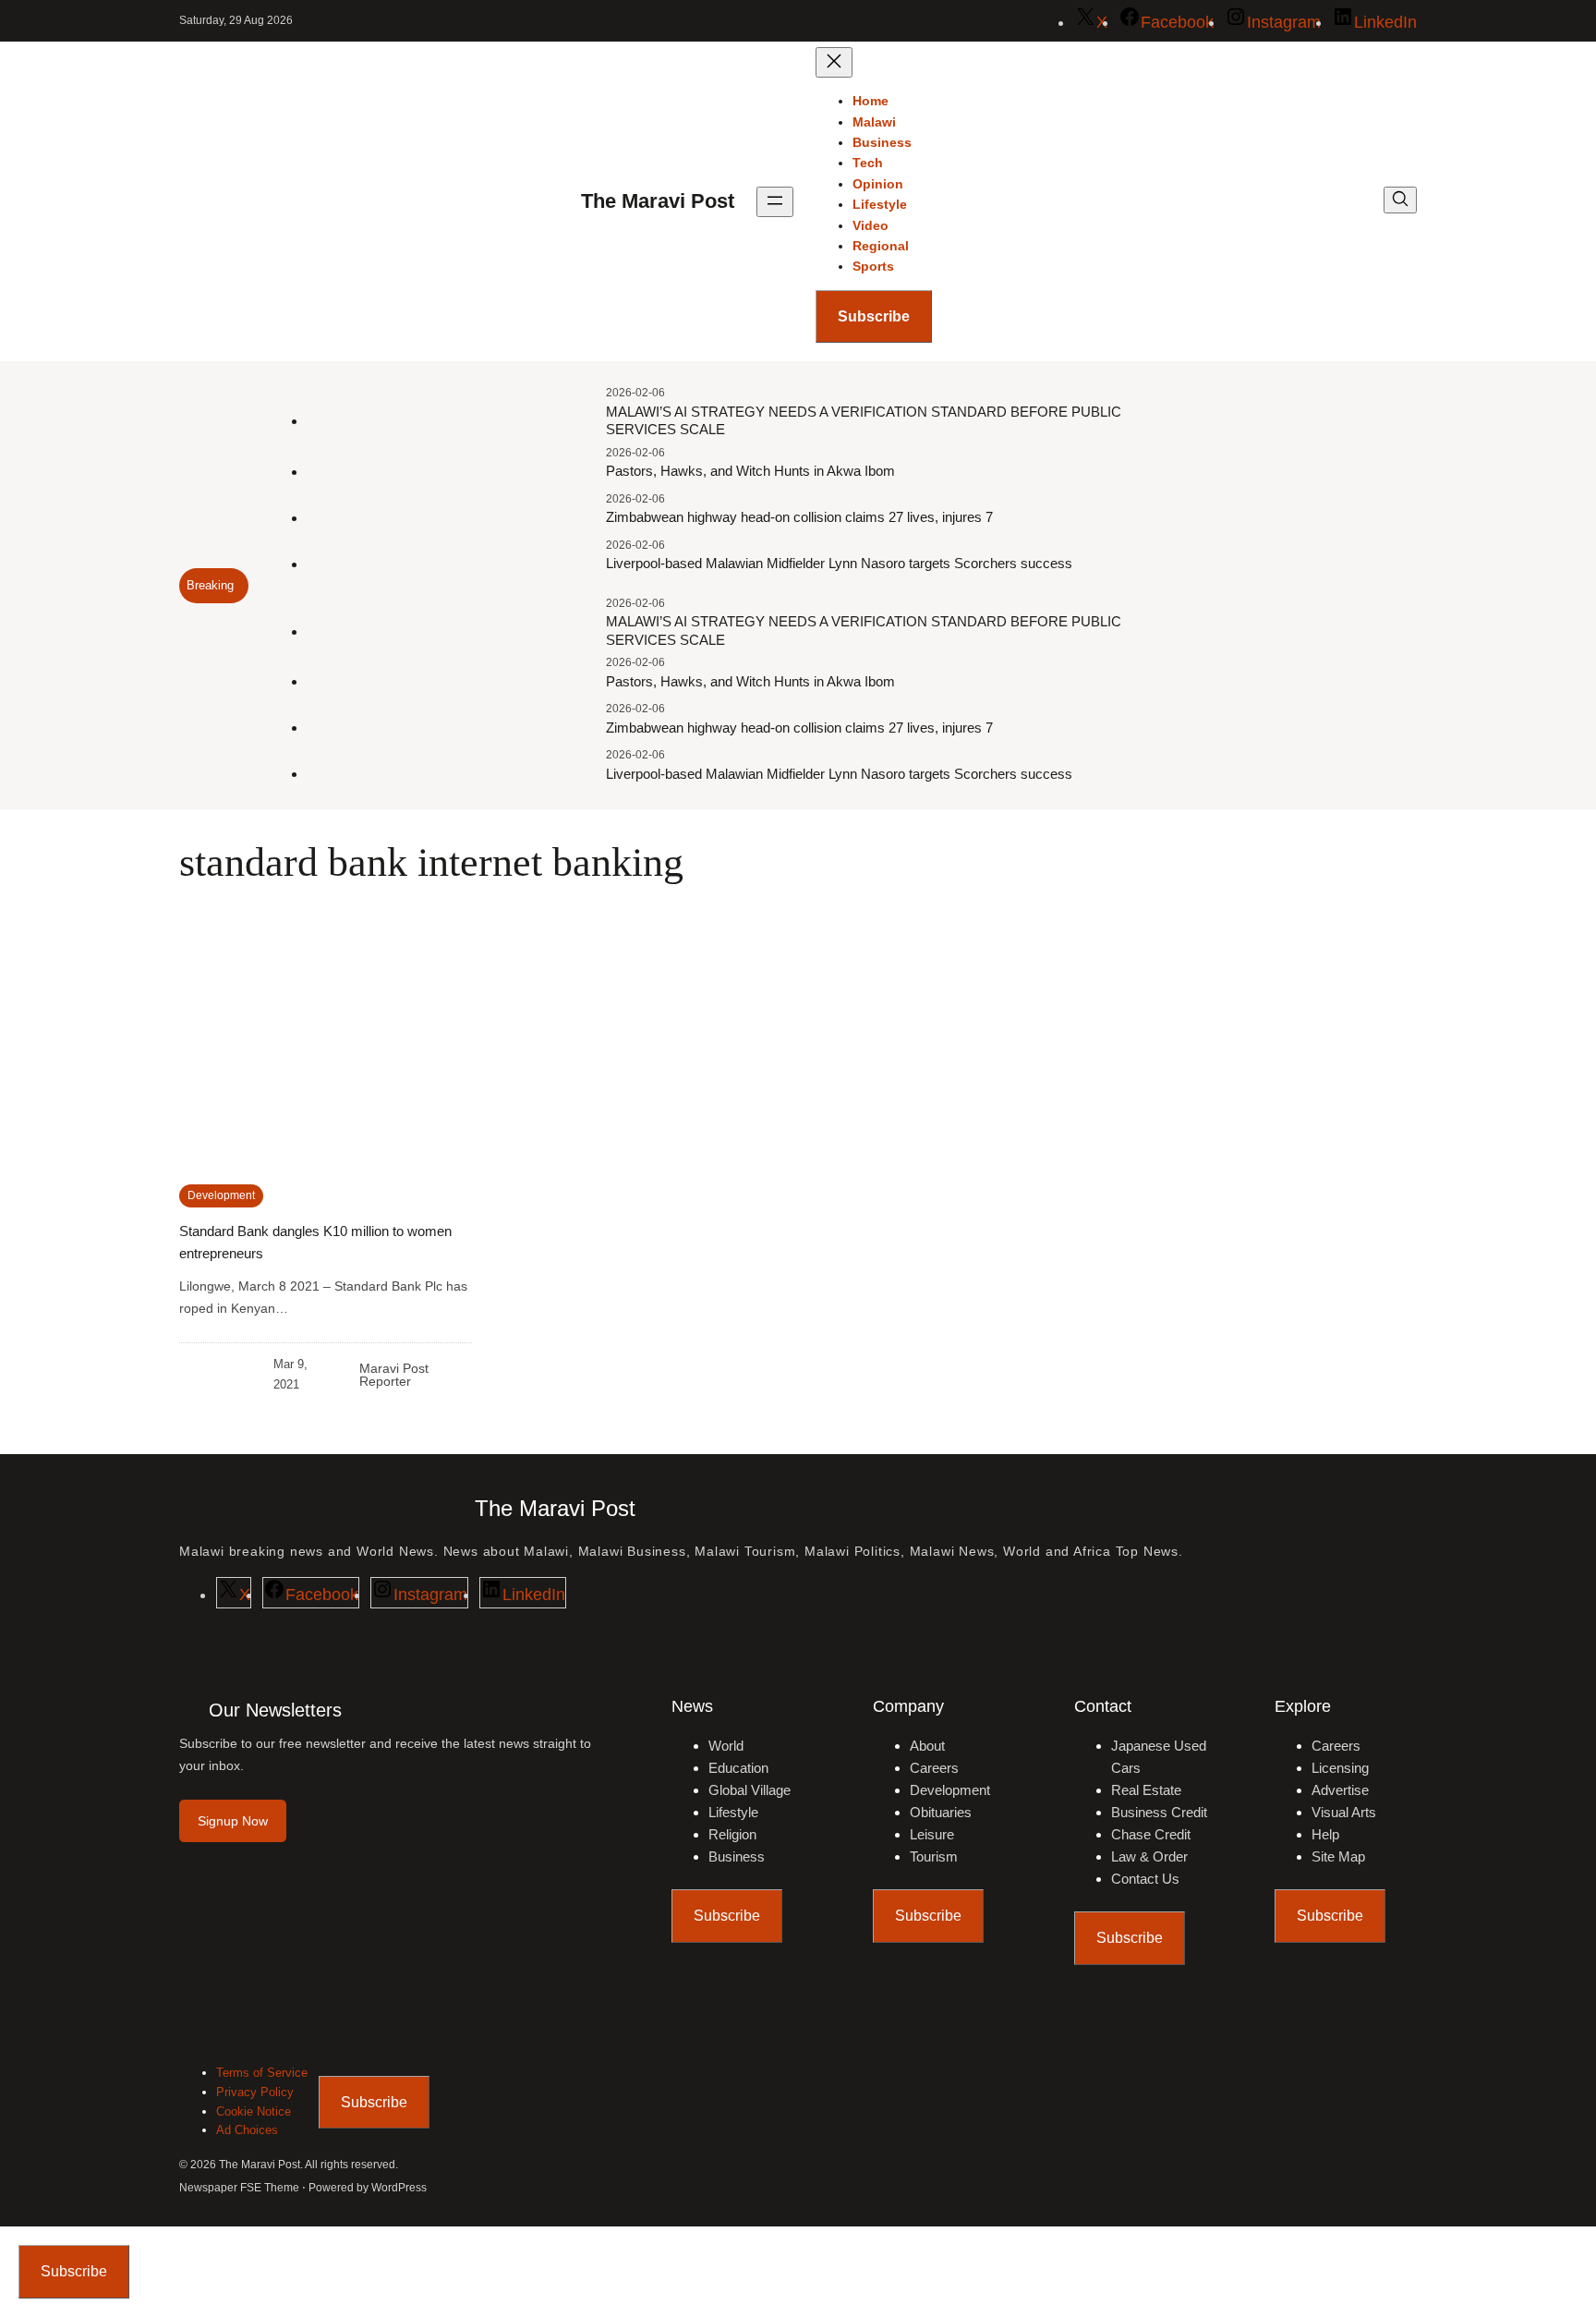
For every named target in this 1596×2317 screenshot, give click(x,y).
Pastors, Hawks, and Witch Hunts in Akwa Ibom (750, 471)
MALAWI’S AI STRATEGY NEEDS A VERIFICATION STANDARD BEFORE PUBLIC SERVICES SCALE (864, 421)
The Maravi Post (658, 201)
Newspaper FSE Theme (239, 2188)
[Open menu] (775, 202)
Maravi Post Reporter (394, 1375)
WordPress (399, 2188)
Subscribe (874, 316)
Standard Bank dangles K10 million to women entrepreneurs (315, 1242)
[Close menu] (834, 62)
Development (221, 1195)
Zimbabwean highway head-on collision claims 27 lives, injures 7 (799, 517)
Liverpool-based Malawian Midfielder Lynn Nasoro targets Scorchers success (839, 563)
